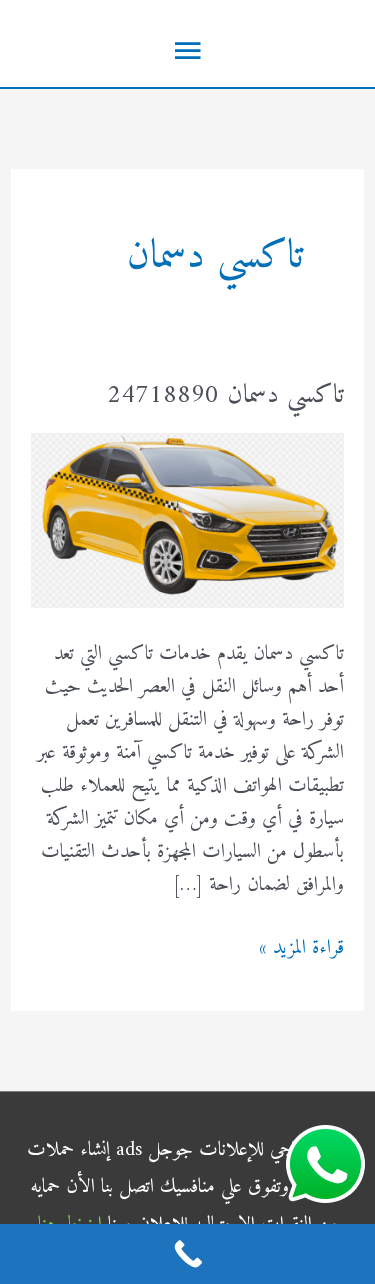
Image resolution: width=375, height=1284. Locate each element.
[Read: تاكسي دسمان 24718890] (187, 520)
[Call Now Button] (187, 1254)
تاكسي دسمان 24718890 (225, 395)
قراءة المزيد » (301, 948)
